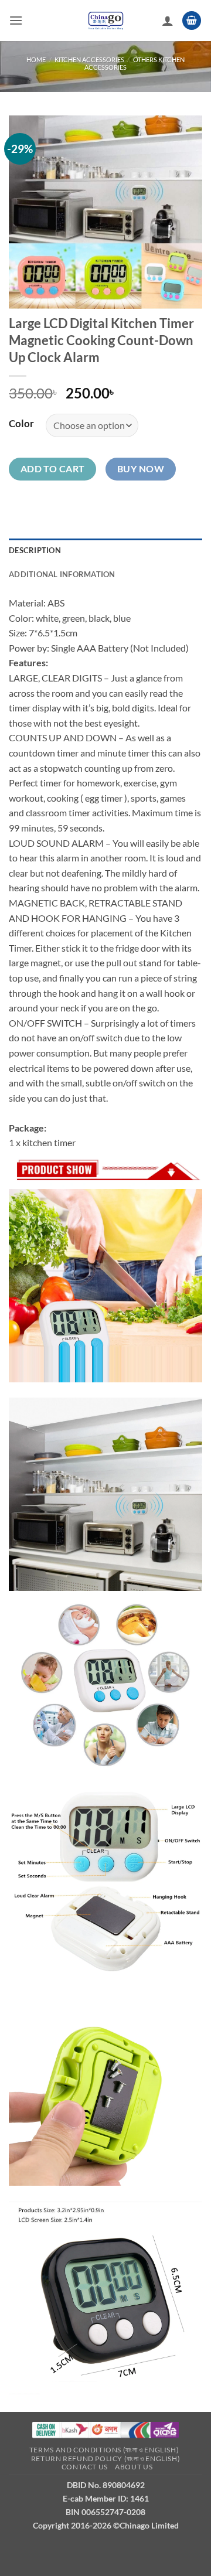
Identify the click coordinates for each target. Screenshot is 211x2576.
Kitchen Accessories (89, 59)
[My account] (168, 21)
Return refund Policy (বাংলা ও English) (105, 2459)
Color (21, 424)
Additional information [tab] (62, 574)
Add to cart (53, 469)
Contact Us (85, 2467)
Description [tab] (35, 550)
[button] (16, 20)
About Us (134, 2467)
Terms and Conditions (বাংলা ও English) (104, 2450)
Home (36, 59)
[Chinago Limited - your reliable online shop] (106, 21)
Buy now (141, 469)
